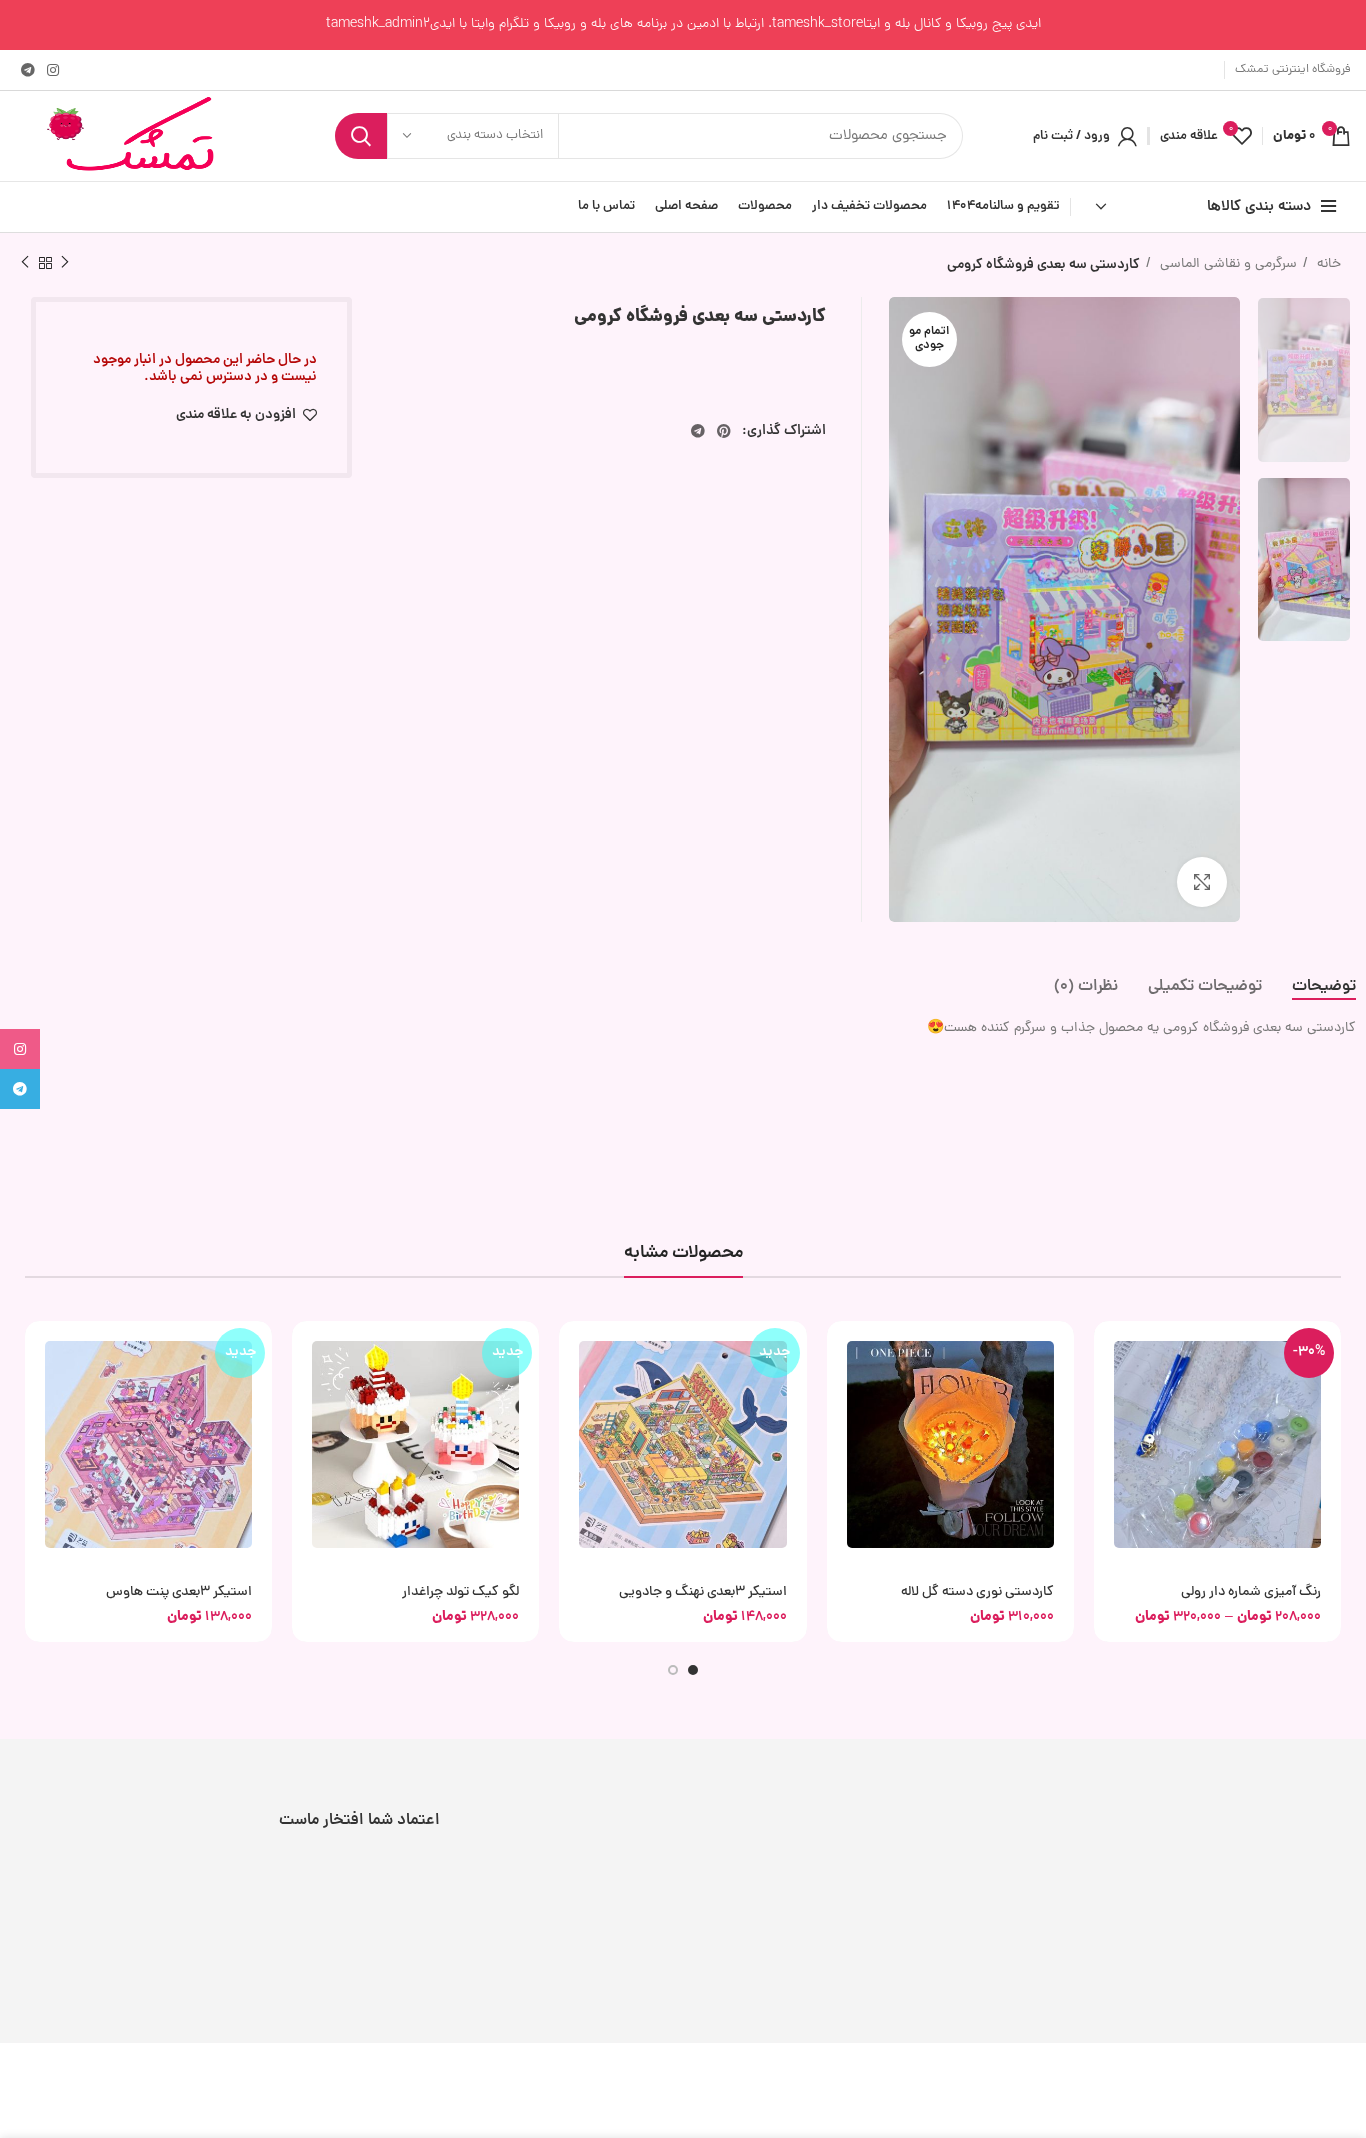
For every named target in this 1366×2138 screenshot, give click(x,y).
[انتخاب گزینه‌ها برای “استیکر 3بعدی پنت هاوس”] (40, 1353)
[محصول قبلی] (65, 263)
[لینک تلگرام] (28, 70)
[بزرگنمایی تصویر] (1202, 882)
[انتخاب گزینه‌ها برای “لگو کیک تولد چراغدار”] (307, 1353)
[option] (1304, 380)
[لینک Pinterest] (724, 431)
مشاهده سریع (1109, 1398)
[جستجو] (361, 136)
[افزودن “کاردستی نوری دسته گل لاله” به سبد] (842, 1353)
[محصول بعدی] (25, 263)
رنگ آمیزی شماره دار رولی (1251, 1592)
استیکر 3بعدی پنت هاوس (179, 1592)
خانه (1327, 264)
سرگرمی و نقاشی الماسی (1226, 264)
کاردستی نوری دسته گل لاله (977, 1592)
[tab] (1324, 987)
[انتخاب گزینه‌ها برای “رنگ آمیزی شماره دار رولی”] (1109, 1353)
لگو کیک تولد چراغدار (460, 1592)
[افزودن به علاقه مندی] (1109, 1443)
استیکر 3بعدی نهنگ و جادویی (703, 1592)
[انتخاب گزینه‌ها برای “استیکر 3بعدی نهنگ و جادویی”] (574, 1353)
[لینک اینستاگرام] (53, 70)
